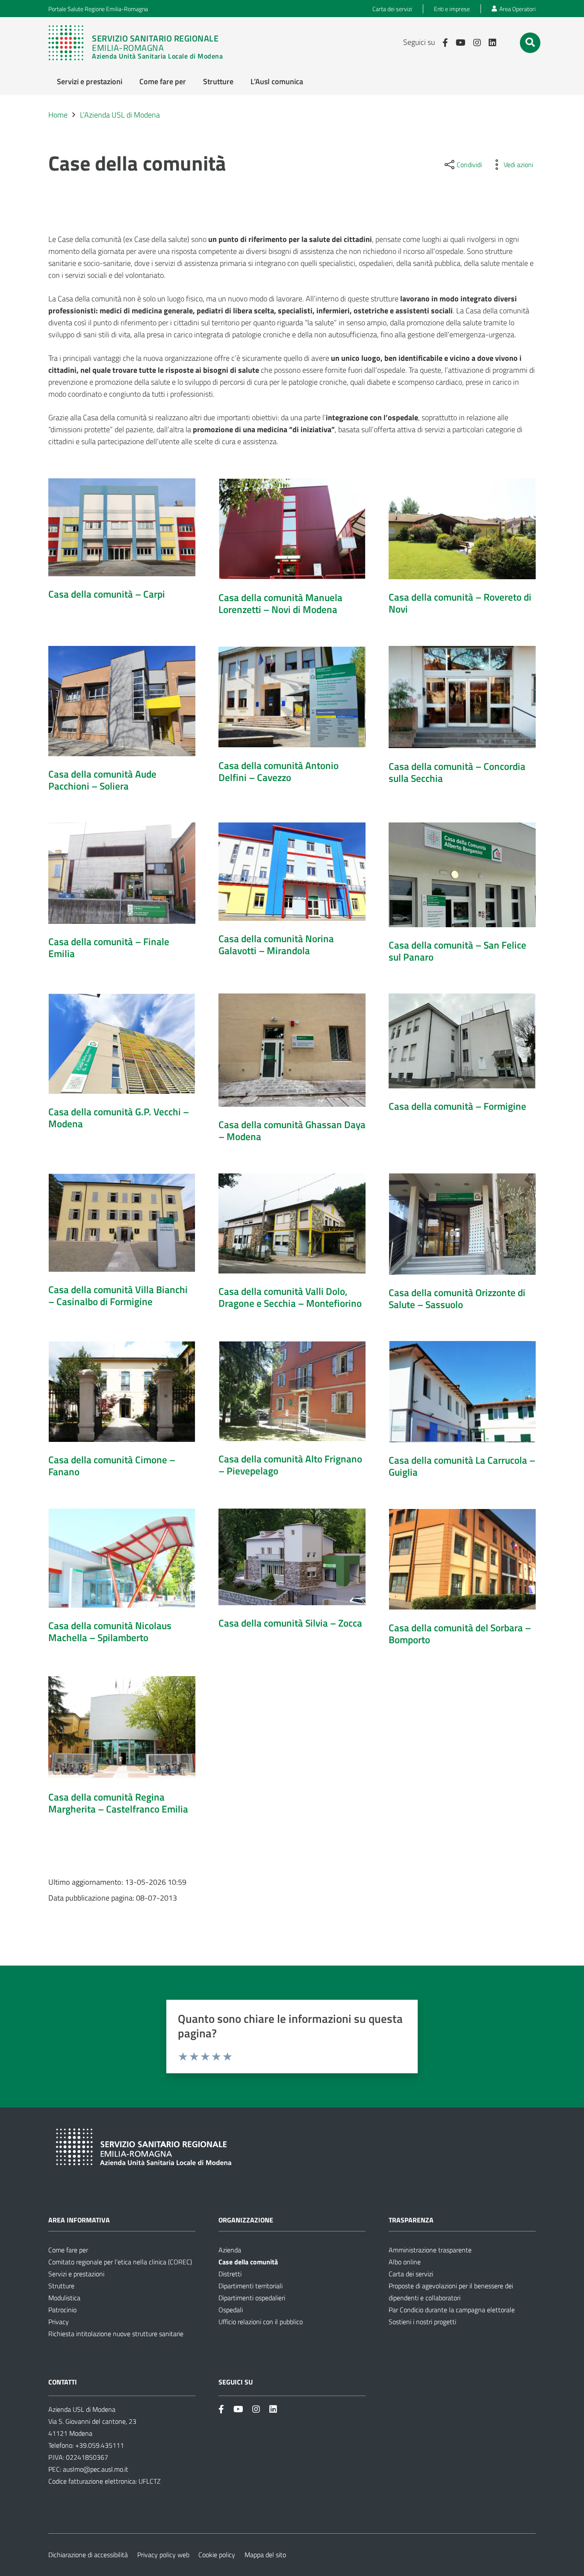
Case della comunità (248, 2262)
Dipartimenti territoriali (251, 2286)
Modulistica (64, 2298)
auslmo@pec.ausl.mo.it (96, 2469)
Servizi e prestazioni (76, 2274)
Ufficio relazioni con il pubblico (261, 2322)
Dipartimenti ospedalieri (252, 2298)
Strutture (61, 2286)
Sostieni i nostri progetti (422, 2322)
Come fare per (68, 2250)
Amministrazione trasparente (430, 2250)
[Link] (136, 43)
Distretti (230, 2274)
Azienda (230, 2250)
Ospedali (231, 2310)
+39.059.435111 (99, 2445)
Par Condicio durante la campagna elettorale (452, 2310)
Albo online (405, 2262)
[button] (530, 42)
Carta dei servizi (411, 2274)
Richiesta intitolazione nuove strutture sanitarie (116, 2334)
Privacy (59, 2322)
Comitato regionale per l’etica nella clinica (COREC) (120, 2262)
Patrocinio (62, 2310)
